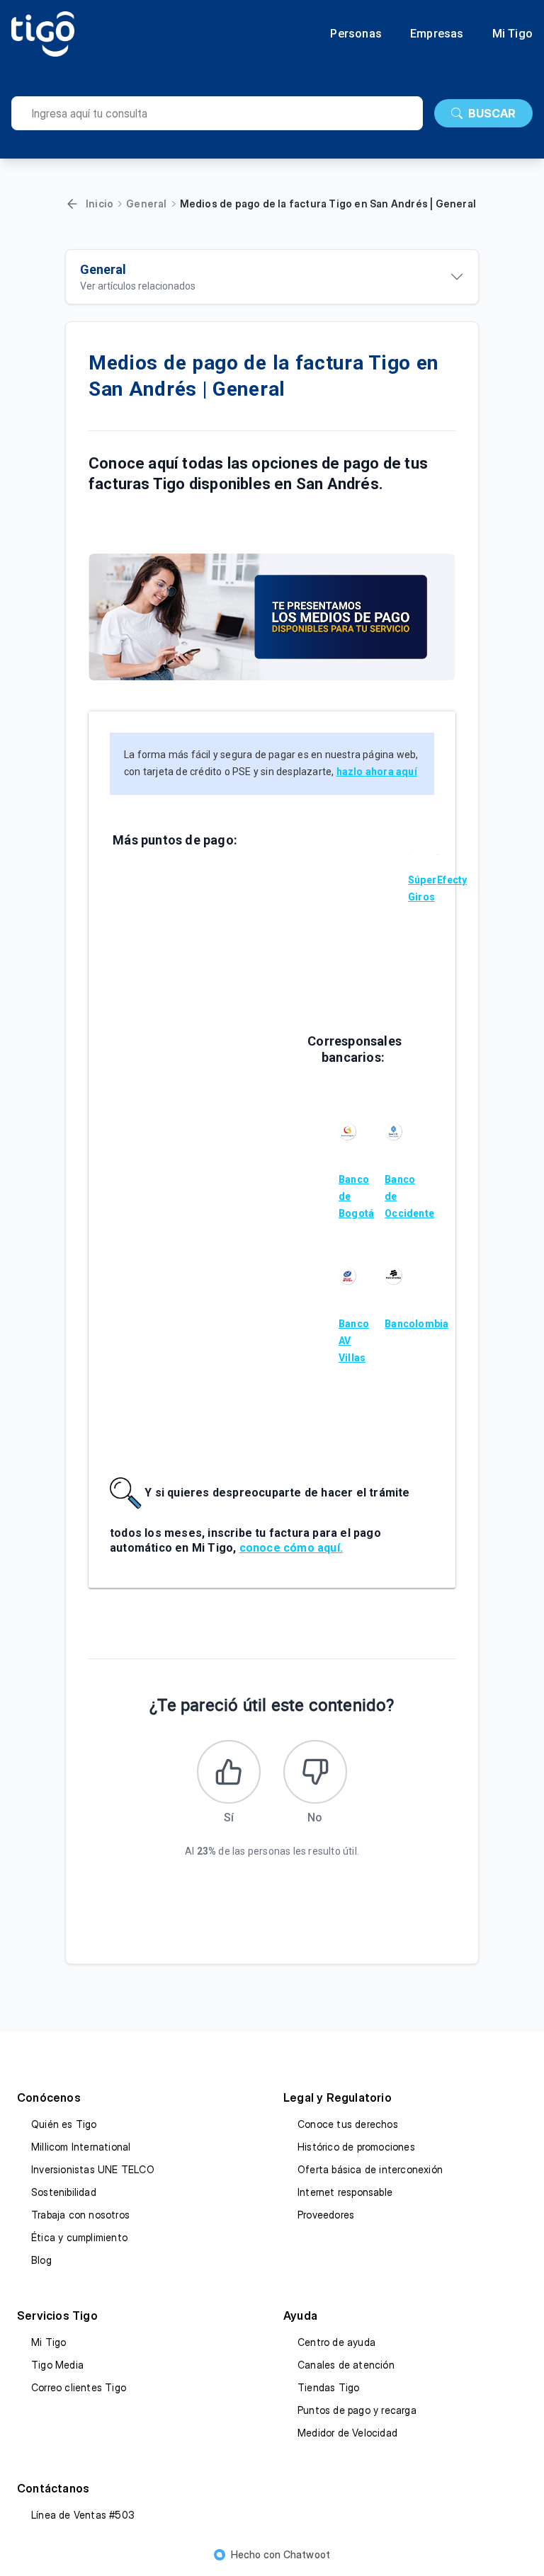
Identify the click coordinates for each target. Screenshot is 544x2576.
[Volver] (72, 204)
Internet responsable (345, 2192)
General (146, 204)
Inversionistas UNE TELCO (93, 2169)
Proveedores (326, 2215)
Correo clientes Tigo (79, 2387)
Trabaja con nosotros (80, 2215)
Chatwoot (307, 2554)
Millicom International (81, 2147)
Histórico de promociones (356, 2147)
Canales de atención (346, 2365)
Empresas (437, 34)
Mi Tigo (512, 34)
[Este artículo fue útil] (229, 1772)
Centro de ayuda (336, 2342)
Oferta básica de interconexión (370, 2169)
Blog (41, 2260)
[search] (217, 113)
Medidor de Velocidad (347, 2433)
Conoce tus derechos (348, 2124)
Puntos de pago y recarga (357, 2410)
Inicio (100, 204)
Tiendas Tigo (328, 2387)
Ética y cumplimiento (79, 2237)
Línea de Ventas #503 (83, 2515)
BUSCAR (492, 113)
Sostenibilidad (64, 2192)
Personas (356, 34)
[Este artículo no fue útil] (315, 1772)
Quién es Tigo (64, 2124)
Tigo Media (57, 2365)
